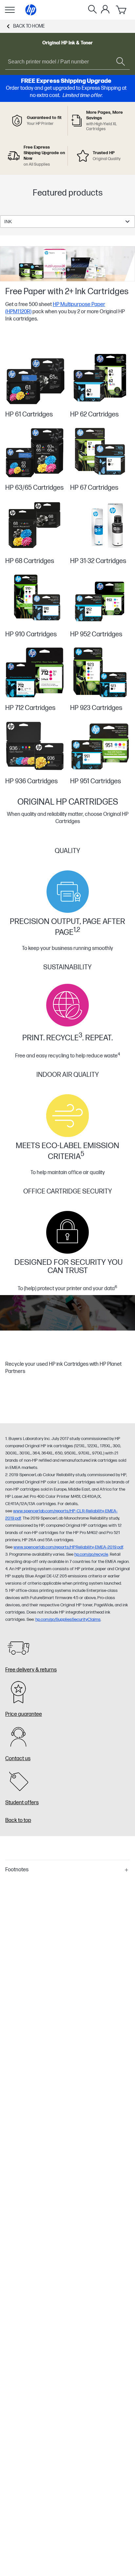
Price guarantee (24, 1714)
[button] (67, 1870)
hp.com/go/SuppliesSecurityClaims (68, 1619)
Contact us (18, 1759)
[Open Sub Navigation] (10, 10)
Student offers (22, 1803)
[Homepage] (31, 10)
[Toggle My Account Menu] (105, 9)
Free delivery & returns (31, 1670)
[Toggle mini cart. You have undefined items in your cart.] (122, 10)
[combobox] (67, 222)
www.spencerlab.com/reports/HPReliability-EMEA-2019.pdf (68, 1547)
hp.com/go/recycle (91, 1554)
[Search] (92, 10)
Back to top (18, 1820)
